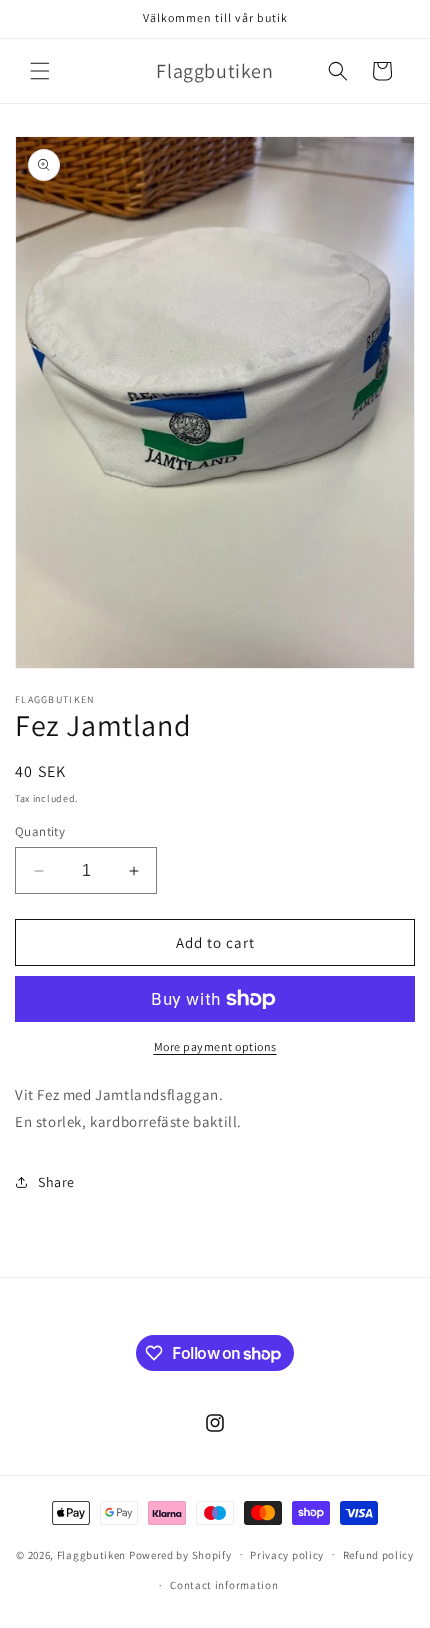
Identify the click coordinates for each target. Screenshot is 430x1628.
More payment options (215, 1046)
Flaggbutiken (91, 1554)
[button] (40, 71)
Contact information (224, 1585)
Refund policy (378, 1555)
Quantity (40, 831)
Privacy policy (287, 1555)
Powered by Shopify (180, 1554)
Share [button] (56, 1182)
